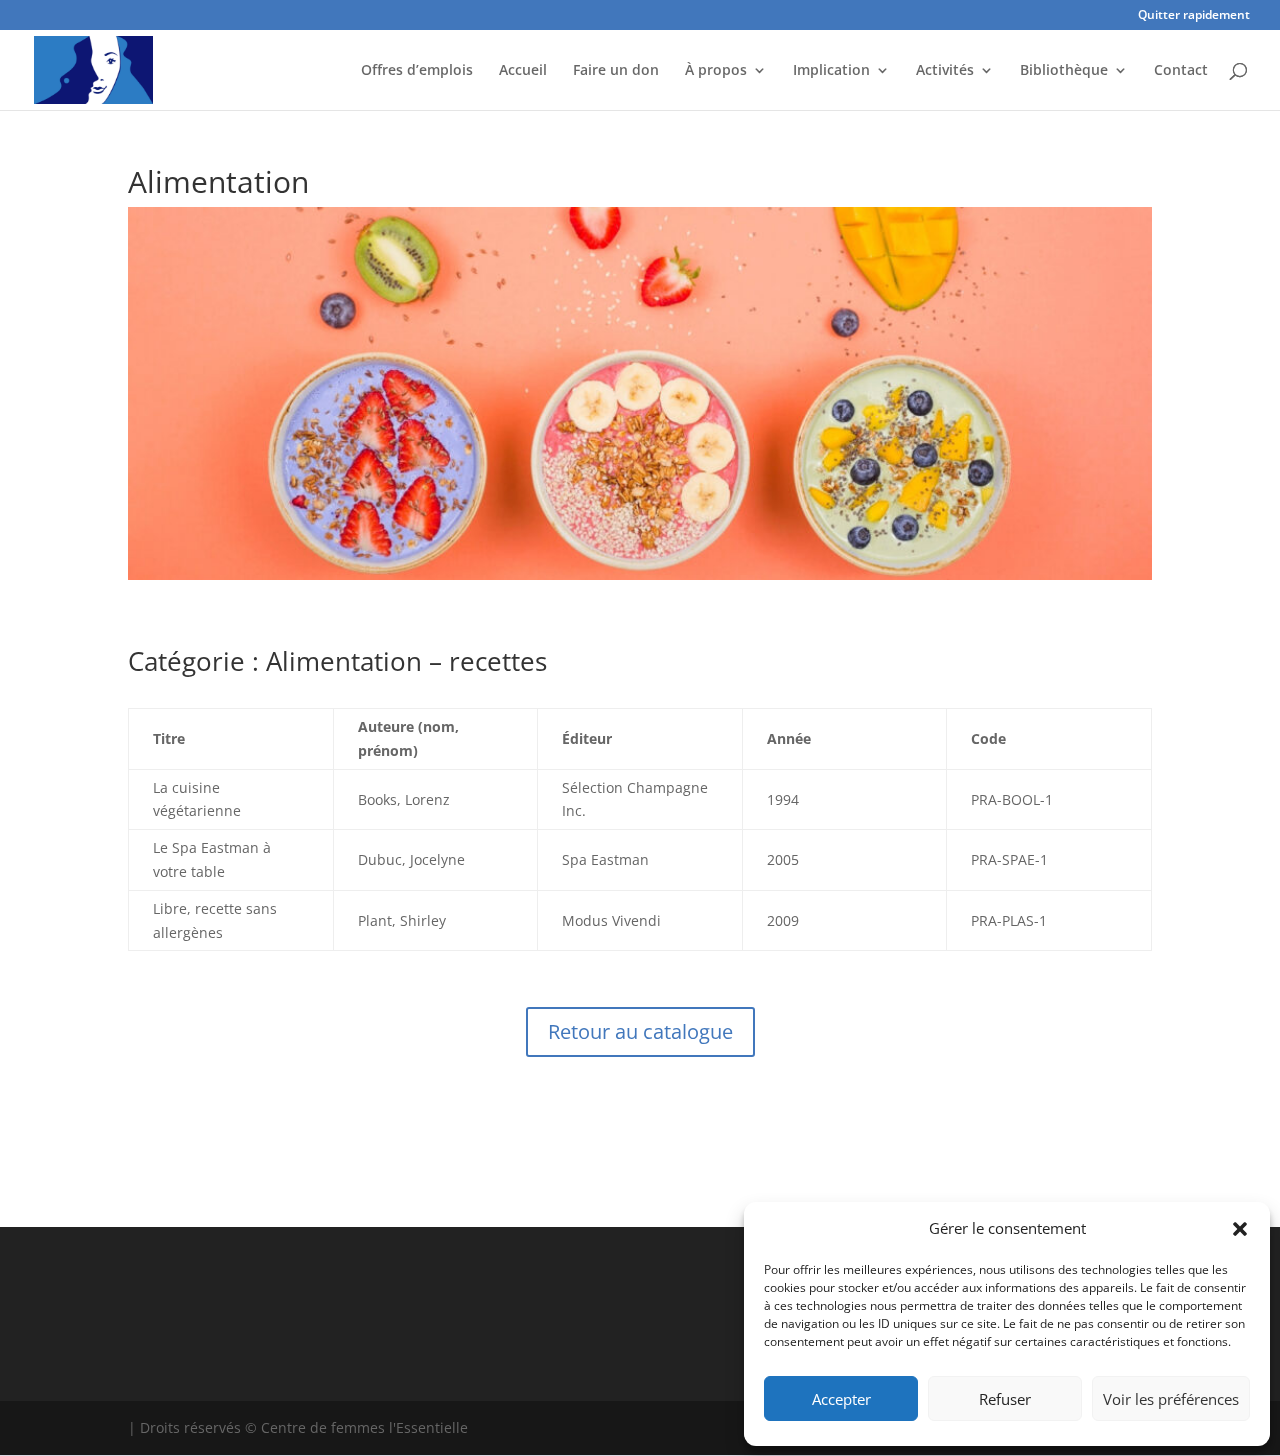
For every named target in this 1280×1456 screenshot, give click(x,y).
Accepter (841, 1399)
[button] (1240, 1229)
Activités (945, 71)
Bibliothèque (1064, 71)
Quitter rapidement (1194, 16)
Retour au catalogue (640, 1031)
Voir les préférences (1171, 1399)
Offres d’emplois (417, 71)
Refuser (1005, 1399)
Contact (1181, 71)
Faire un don (616, 71)
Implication (831, 71)
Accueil (523, 71)
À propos (716, 71)
